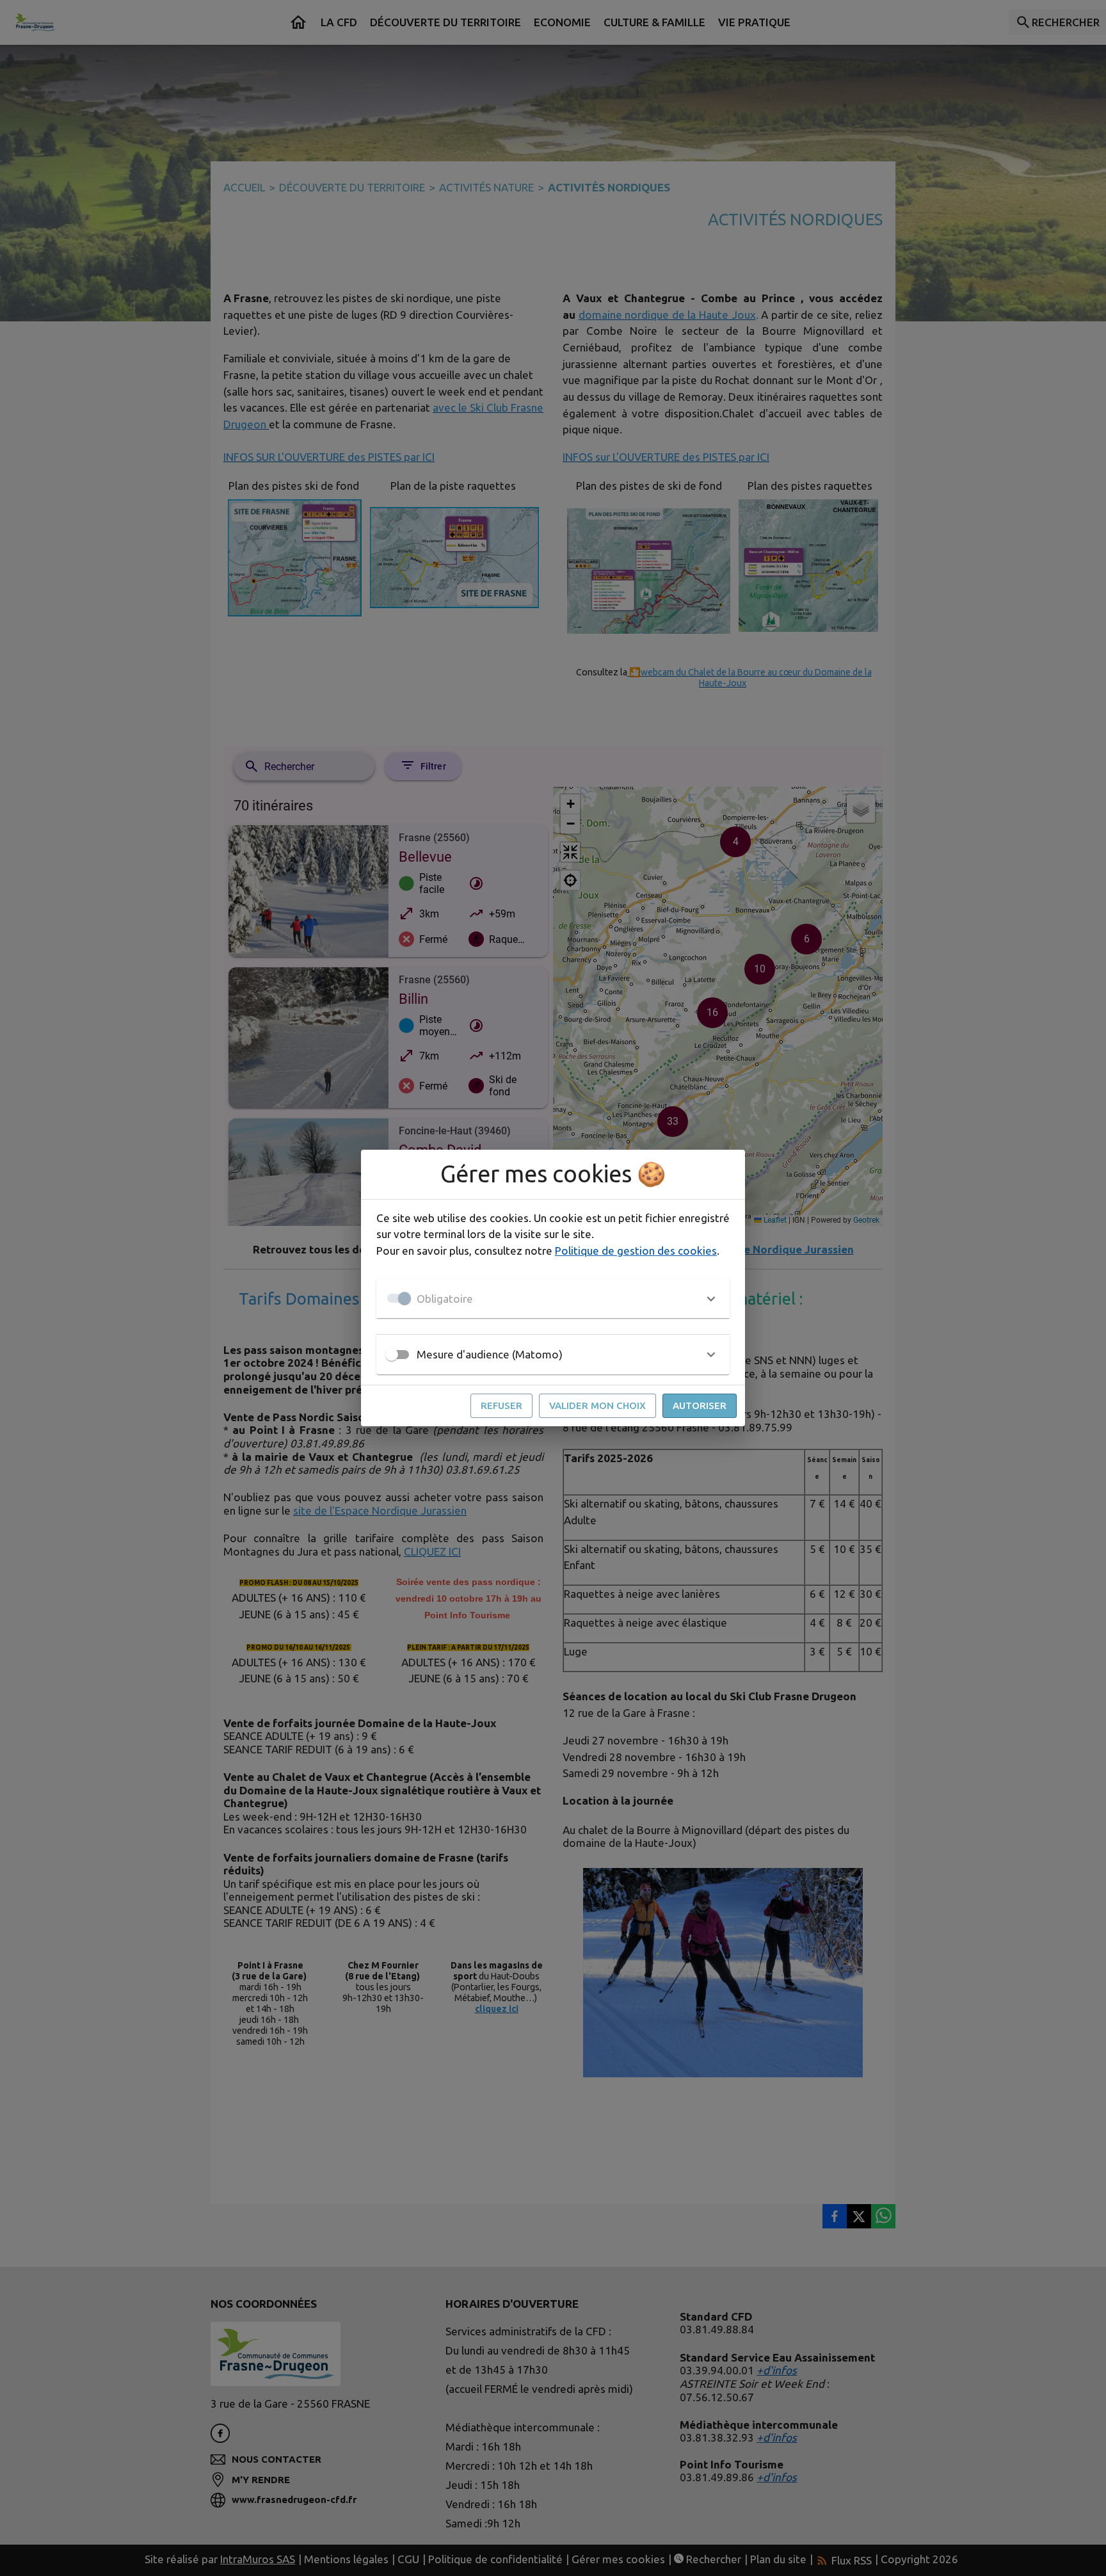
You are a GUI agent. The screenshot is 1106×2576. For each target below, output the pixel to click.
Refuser (501, 1405)
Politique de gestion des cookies (636, 1251)
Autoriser (700, 1405)
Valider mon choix (597, 1405)
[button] (553, 1298)
